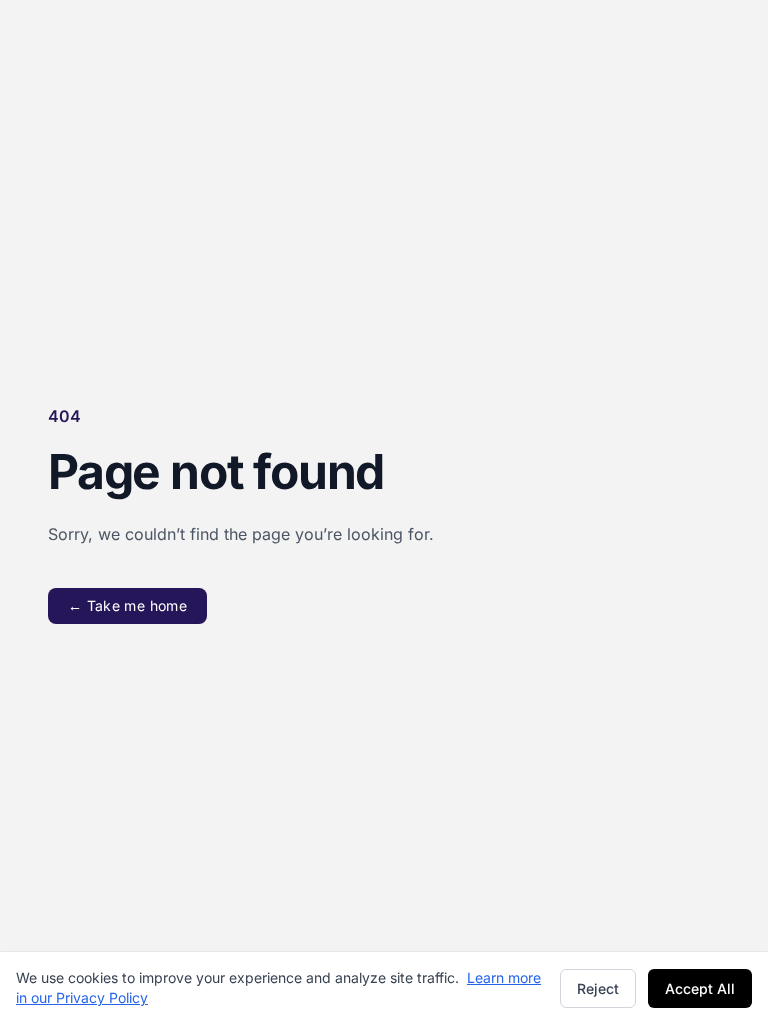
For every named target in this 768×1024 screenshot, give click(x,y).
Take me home (127, 605)
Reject (598, 988)
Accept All (700, 988)
